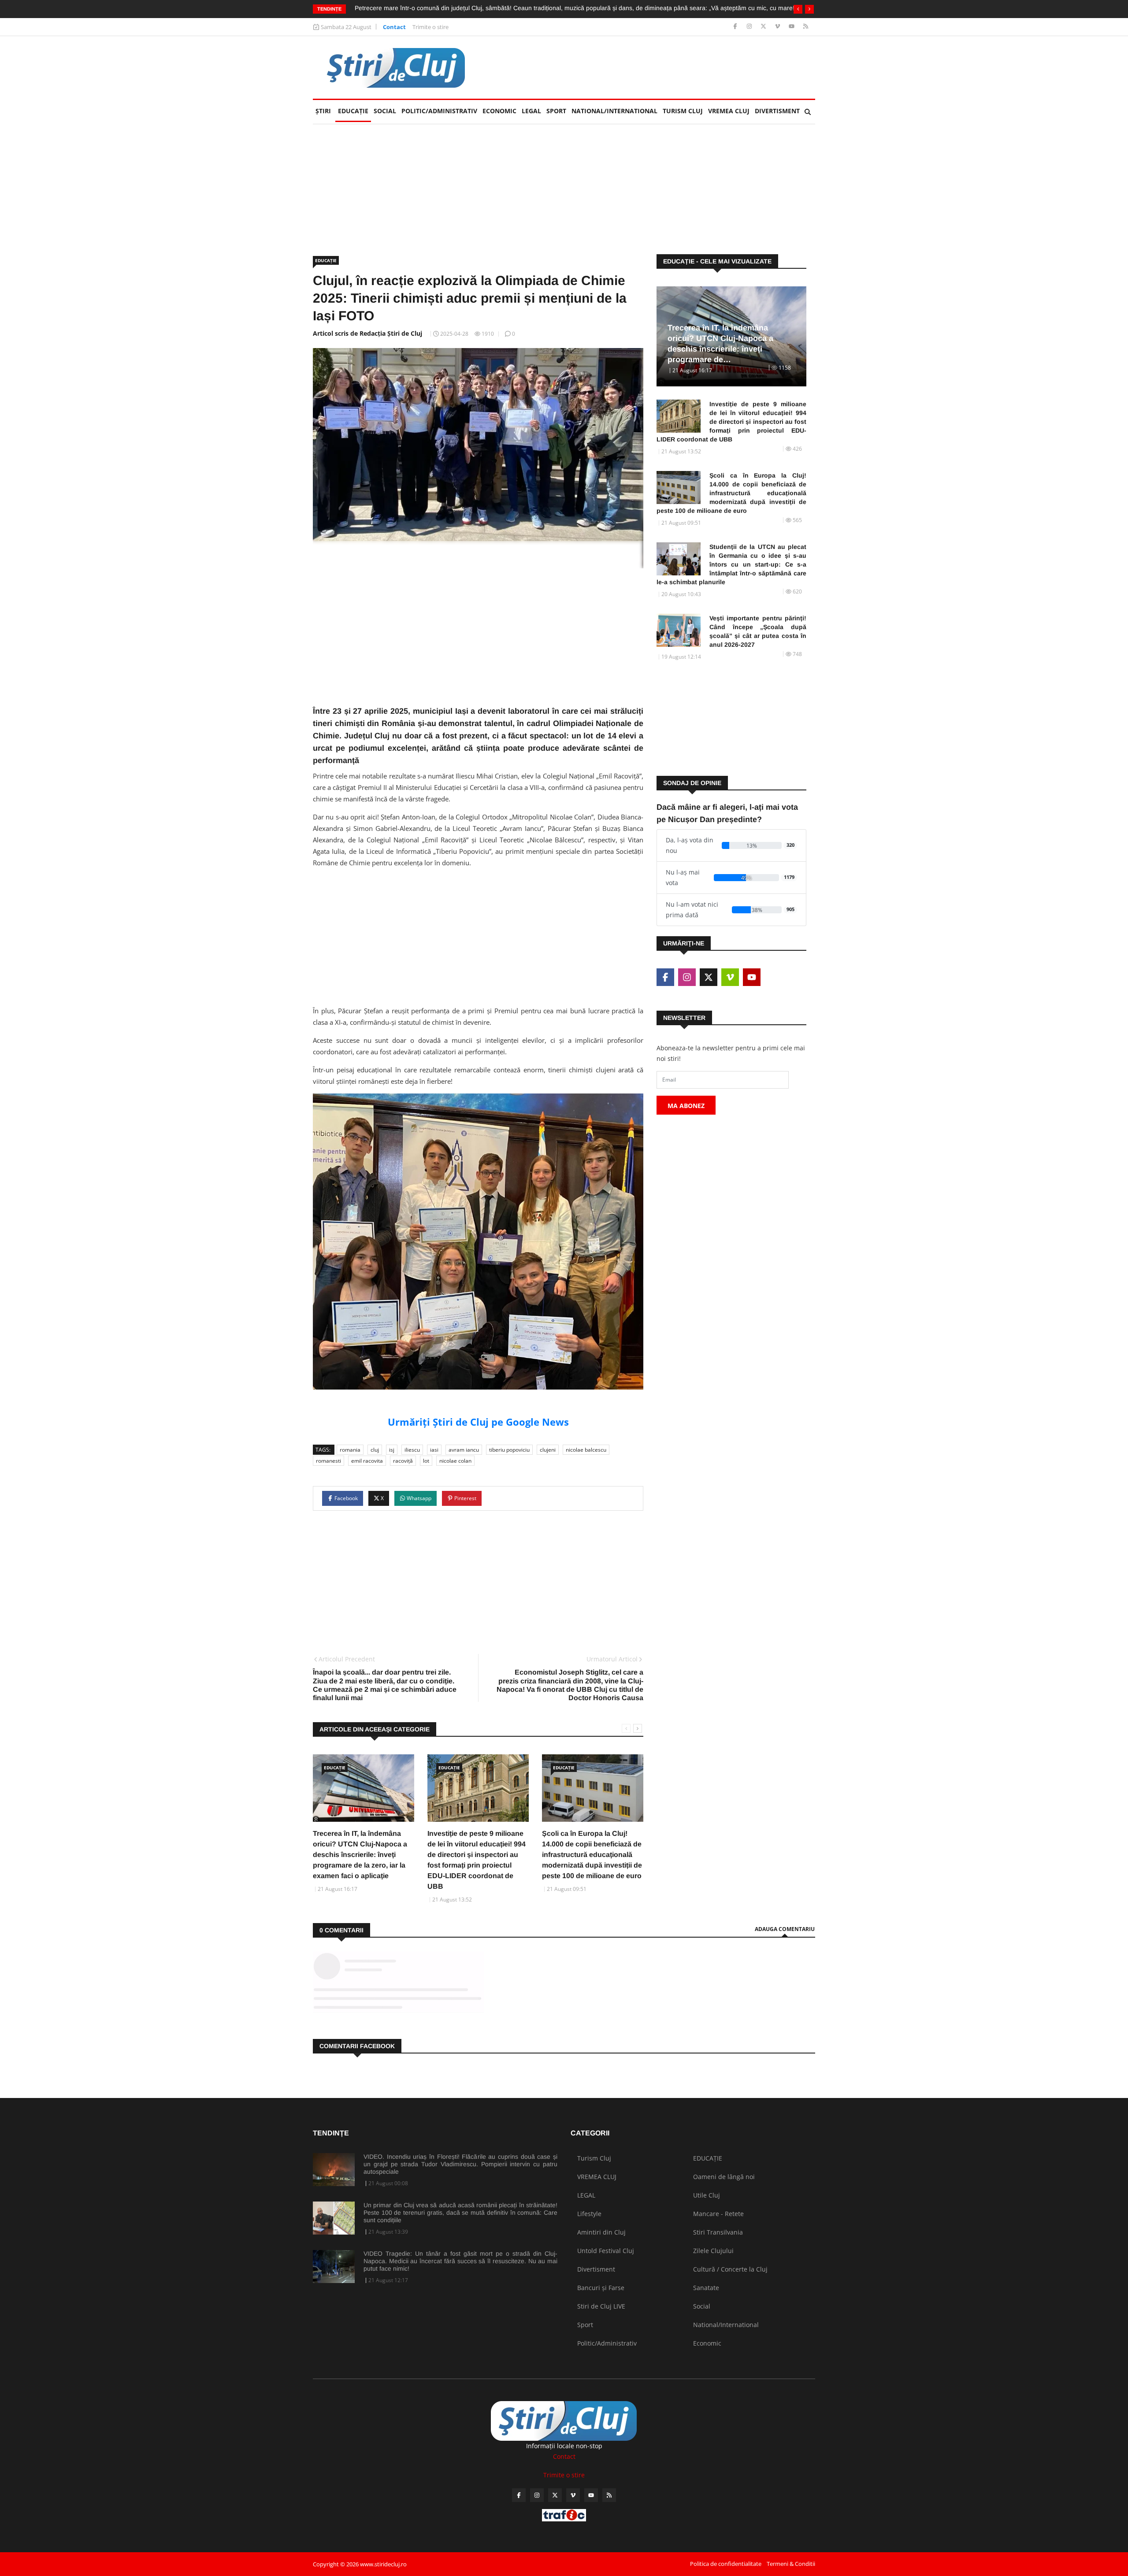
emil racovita (367, 1461)
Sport (556, 111)
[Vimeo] (778, 27)
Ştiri (323, 111)
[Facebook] (736, 27)
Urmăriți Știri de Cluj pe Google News (478, 1422)
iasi (434, 1450)
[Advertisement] (655, 67)
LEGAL (531, 111)
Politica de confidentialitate (726, 2564)
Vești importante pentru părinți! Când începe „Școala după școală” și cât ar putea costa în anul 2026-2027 (758, 631)
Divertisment (777, 111)
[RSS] (806, 27)
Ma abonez (686, 1106)
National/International (614, 111)
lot (426, 1461)
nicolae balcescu (586, 1450)
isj (392, 1450)
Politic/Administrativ (439, 111)
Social (385, 111)
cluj (375, 1450)
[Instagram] (750, 27)
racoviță (403, 1461)
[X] (764, 27)
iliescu (412, 1450)
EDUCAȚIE (354, 111)
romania (350, 1450)
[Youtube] (792, 27)
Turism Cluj (683, 111)
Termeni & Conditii (791, 2564)
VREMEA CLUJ (729, 111)
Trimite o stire (430, 27)
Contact (394, 27)
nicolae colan (455, 1461)
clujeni (548, 1450)
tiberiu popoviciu (509, 1450)
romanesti (328, 1461)
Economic (499, 111)
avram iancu (464, 1450)
